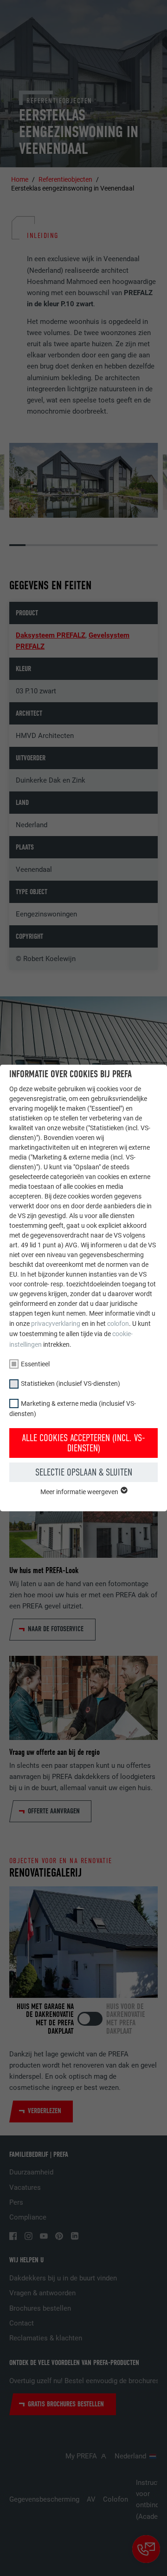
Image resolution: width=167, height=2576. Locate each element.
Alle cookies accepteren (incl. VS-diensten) (83, 1443)
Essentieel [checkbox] (35, 1364)
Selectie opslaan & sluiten (84, 1472)
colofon (118, 1324)
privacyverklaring (56, 1324)
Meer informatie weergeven (80, 1492)
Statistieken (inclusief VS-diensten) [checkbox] (71, 1384)
